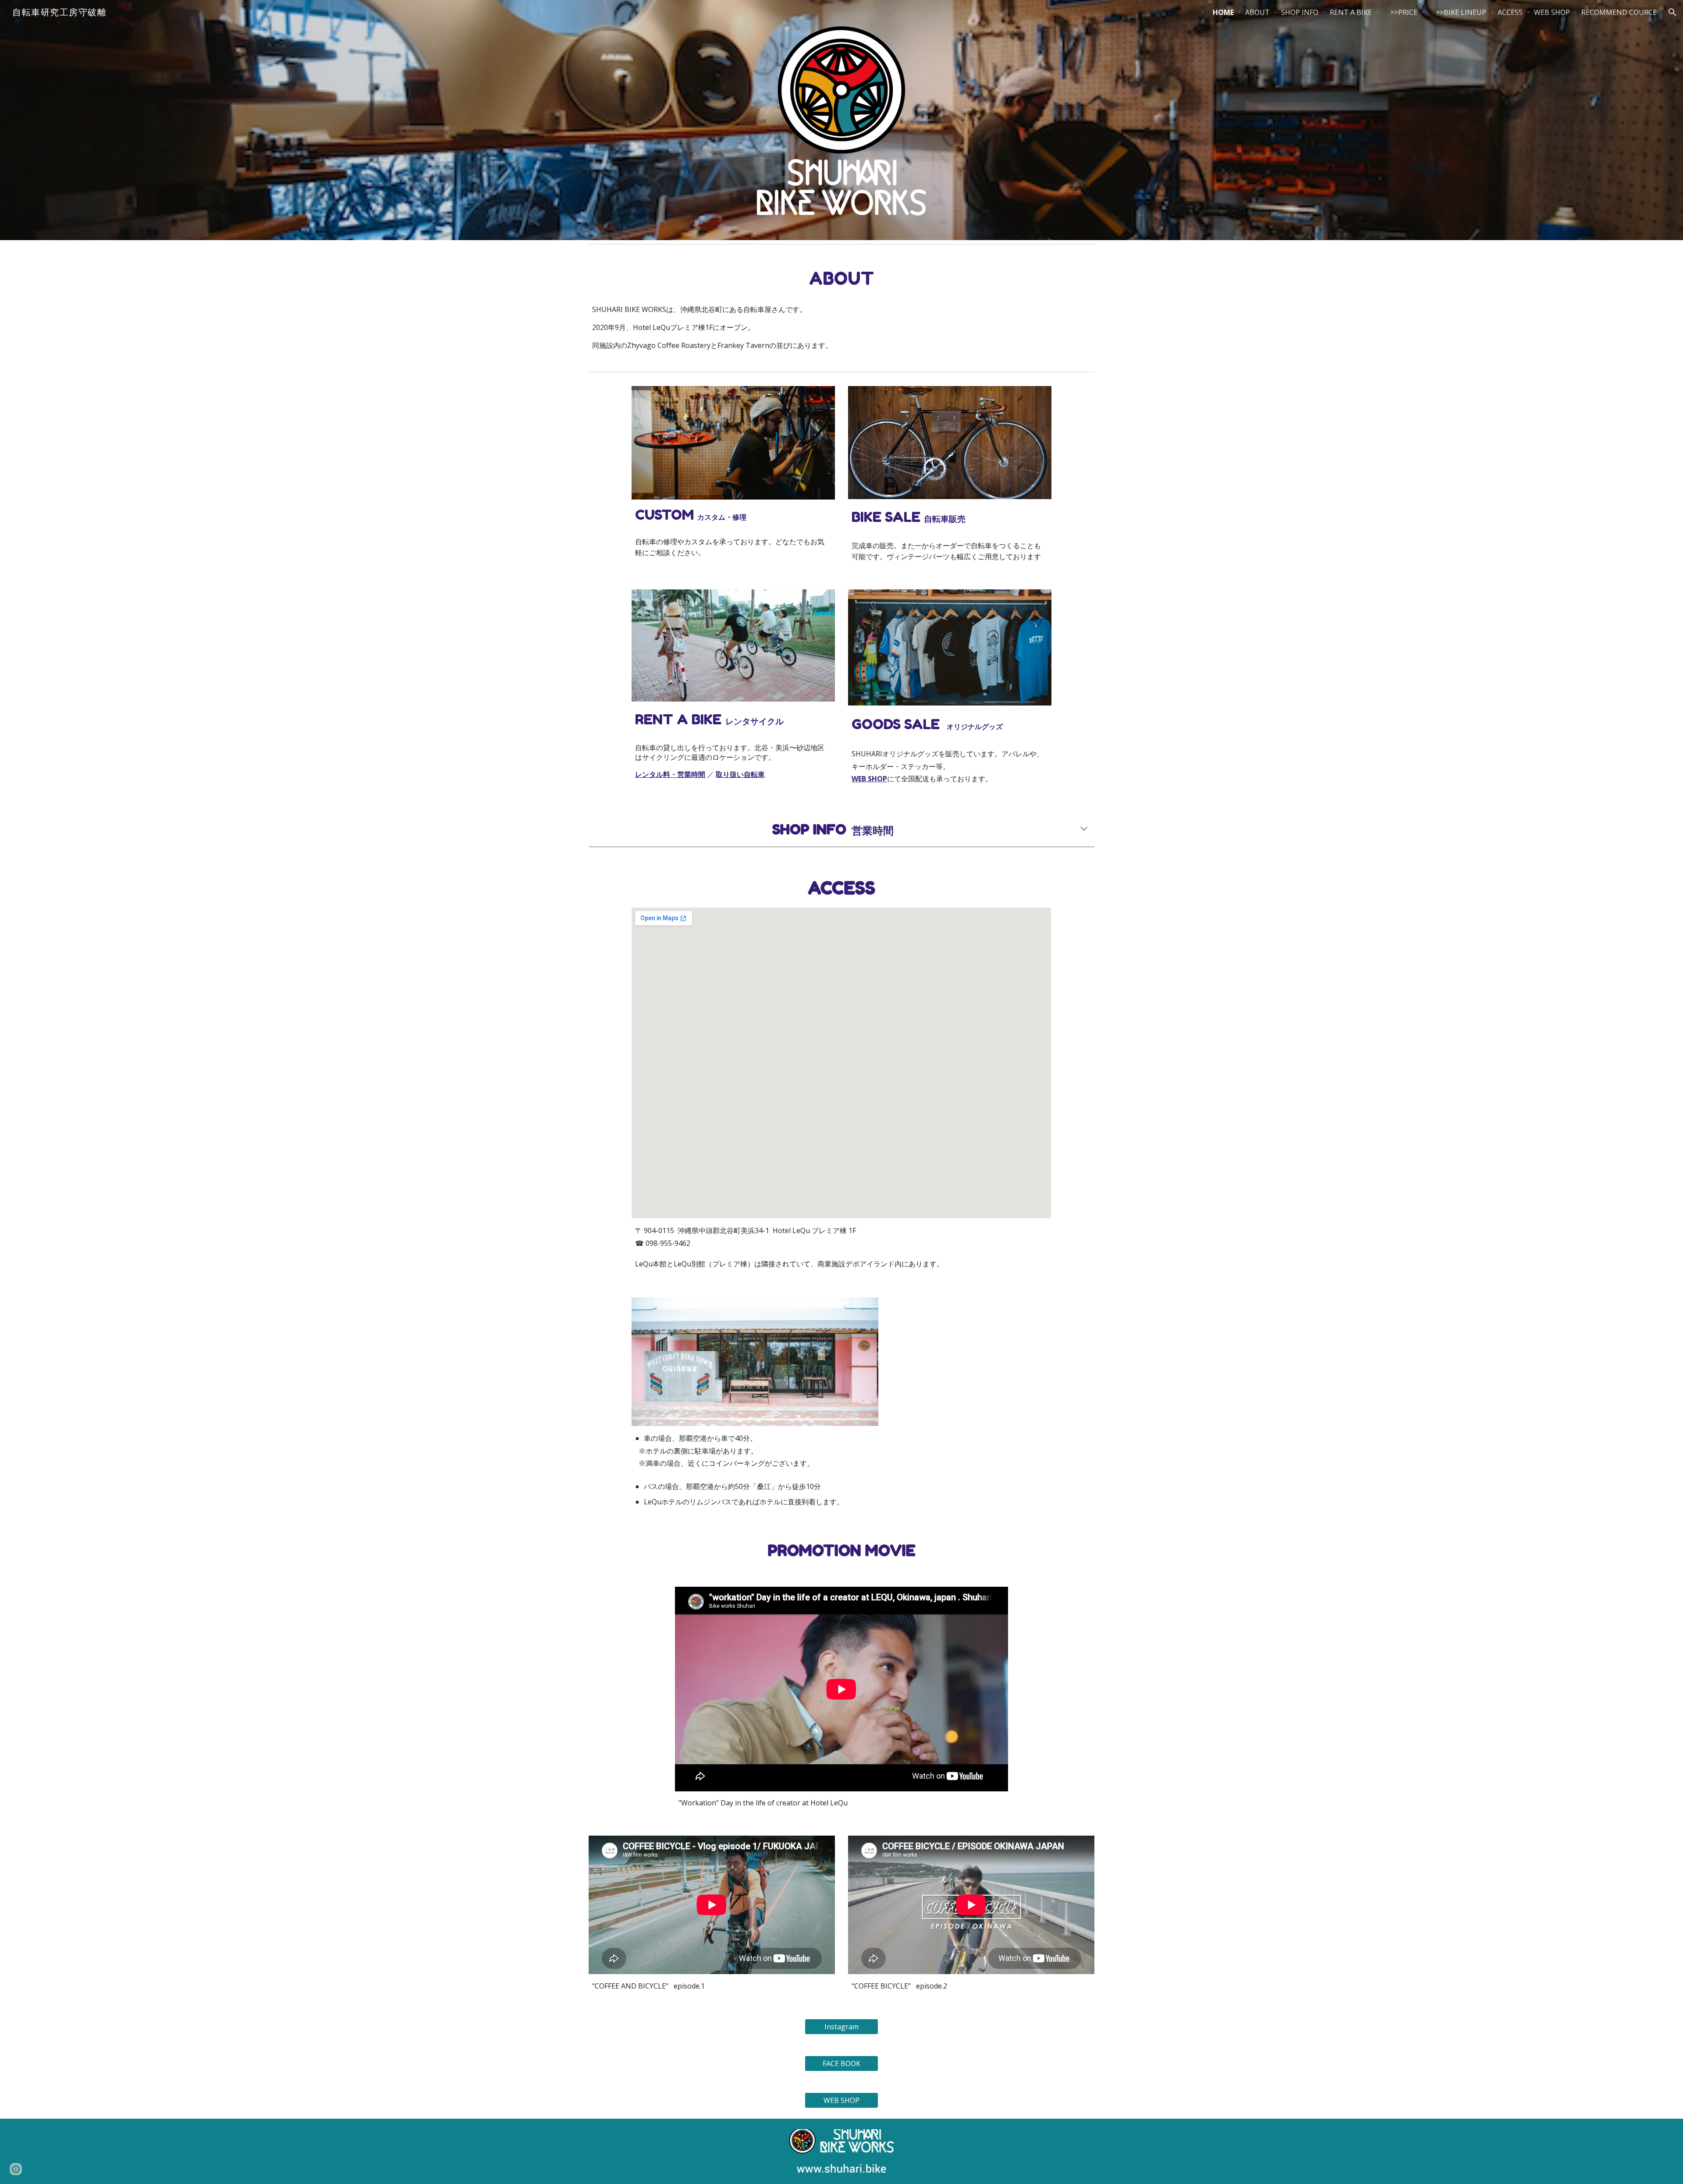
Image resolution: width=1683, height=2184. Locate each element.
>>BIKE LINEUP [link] (1458, 12)
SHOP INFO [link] (1300, 12)
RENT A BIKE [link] (1351, 12)
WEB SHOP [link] (1552, 12)
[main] (841, 278)
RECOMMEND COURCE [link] (1619, 12)
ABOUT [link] (1257, 12)
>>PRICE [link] (1400, 12)
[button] (1672, 12)
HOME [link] (1223, 12)
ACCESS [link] (1510, 12)
